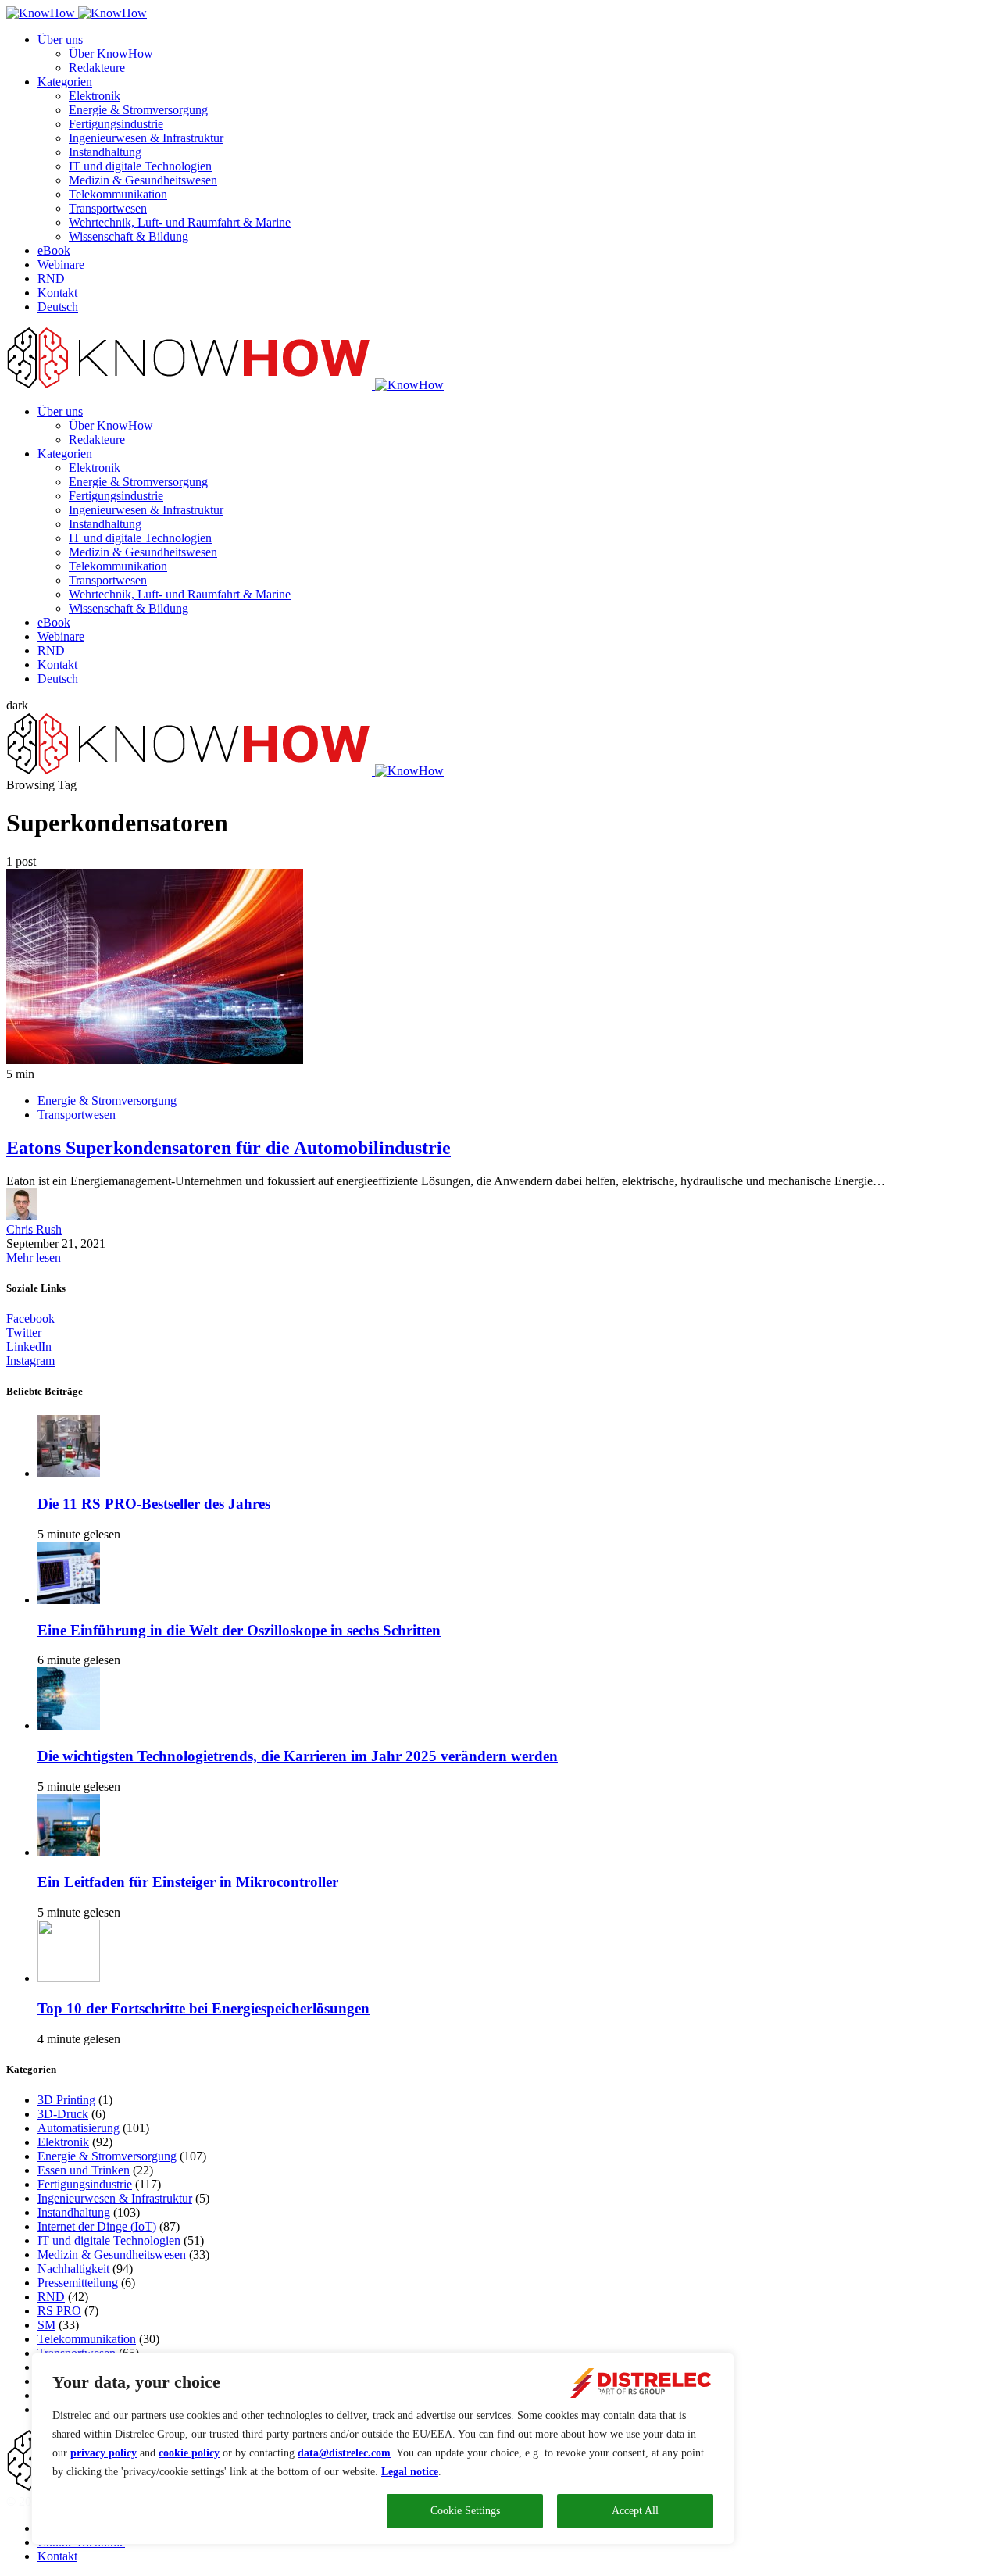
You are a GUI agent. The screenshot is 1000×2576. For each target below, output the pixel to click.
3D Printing (66, 2100)
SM (46, 2325)
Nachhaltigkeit (73, 2269)
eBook (54, 250)
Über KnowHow (111, 54)
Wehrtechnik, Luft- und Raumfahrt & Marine (180, 222)
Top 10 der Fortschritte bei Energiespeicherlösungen (204, 2008)
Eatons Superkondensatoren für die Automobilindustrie (229, 1148)
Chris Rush (34, 1229)
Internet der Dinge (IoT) (97, 2226)
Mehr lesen (34, 1258)
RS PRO (59, 2311)
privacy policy (104, 2453)
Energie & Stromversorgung (138, 110)
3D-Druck (63, 2114)
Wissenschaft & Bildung (129, 236)
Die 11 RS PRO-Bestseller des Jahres (154, 1504)
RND (51, 279)
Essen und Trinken (84, 2170)
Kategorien (65, 82)
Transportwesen (108, 208)
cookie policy (189, 2453)
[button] (17, 705)
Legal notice (410, 2472)
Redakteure (97, 68)
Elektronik (95, 96)
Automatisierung (79, 2128)
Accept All (635, 2511)
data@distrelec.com (344, 2453)
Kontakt (57, 293)
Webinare (61, 264)
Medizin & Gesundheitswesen (143, 180)
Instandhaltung (105, 152)
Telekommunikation (118, 194)
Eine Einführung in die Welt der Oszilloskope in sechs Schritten (239, 1630)
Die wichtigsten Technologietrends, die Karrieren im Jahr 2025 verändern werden (298, 1756)
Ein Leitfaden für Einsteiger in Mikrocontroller (188, 1882)
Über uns (60, 39)
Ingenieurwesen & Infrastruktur (146, 138)
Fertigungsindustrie (116, 124)
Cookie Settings (465, 2511)
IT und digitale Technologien (140, 166)
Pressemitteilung (78, 2283)
